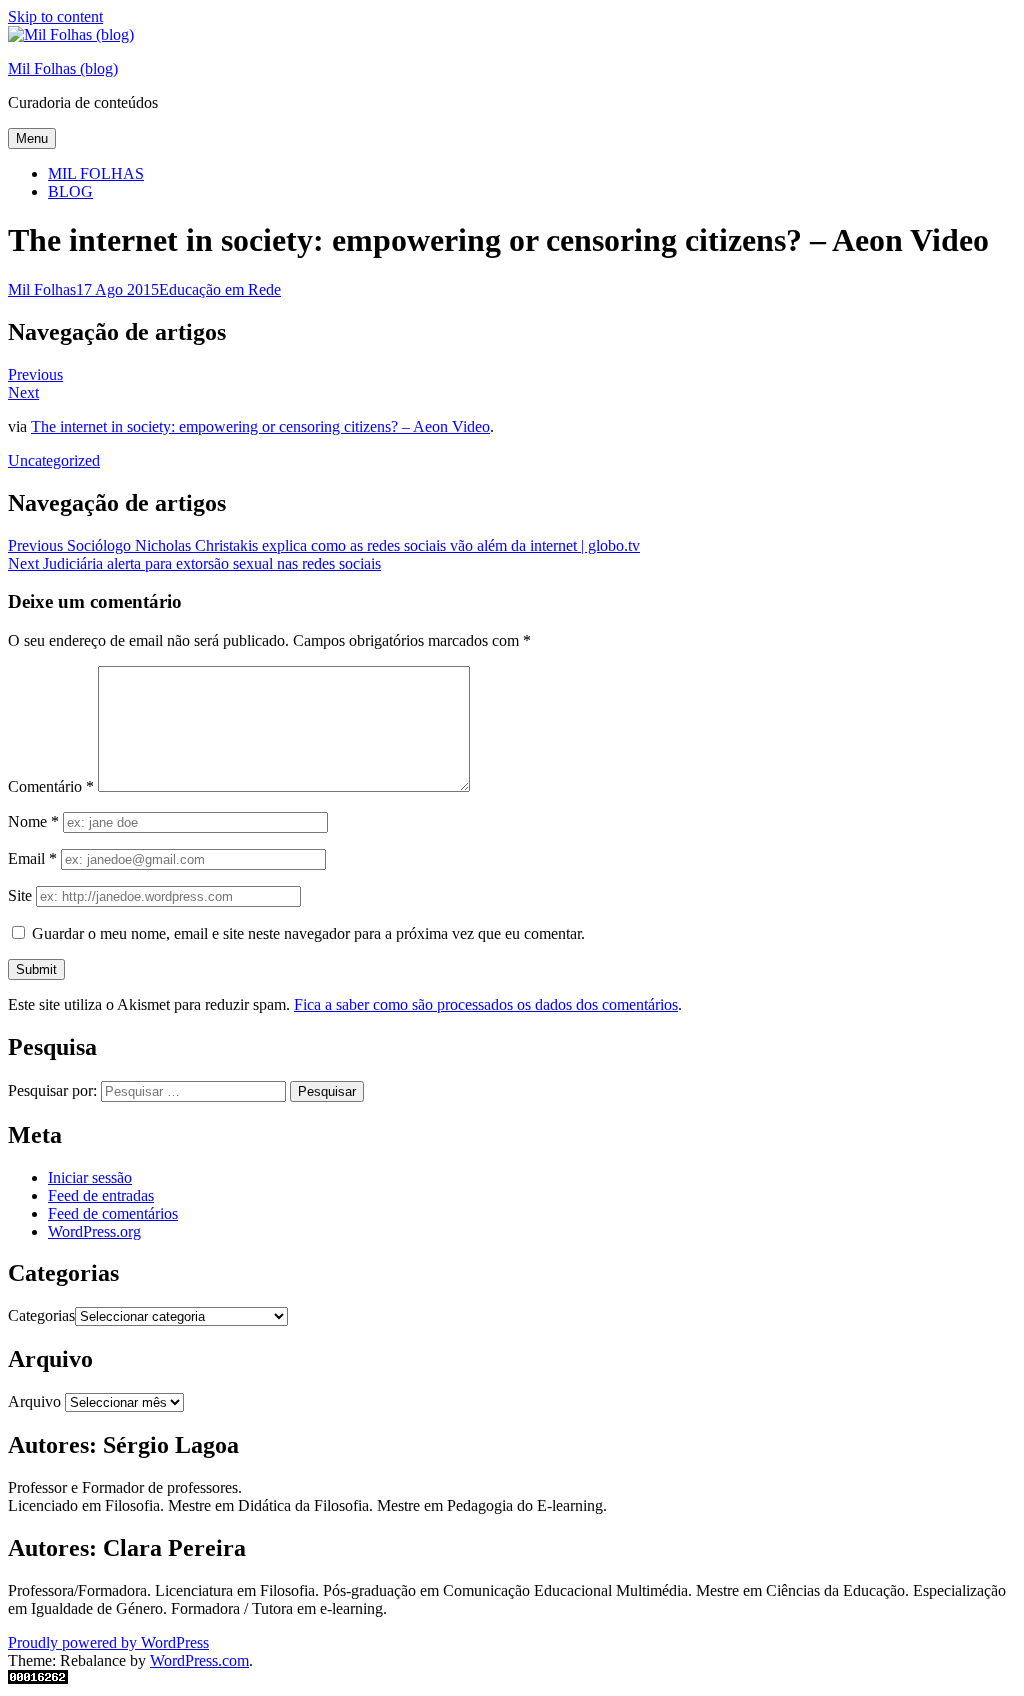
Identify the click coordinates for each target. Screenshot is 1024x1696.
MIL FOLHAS (96, 173)
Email (32, 858)
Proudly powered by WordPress (108, 1642)
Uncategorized (54, 460)
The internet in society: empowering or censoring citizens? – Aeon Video (260, 426)
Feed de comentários (113, 1213)
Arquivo (34, 1401)
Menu (32, 138)
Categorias (41, 1315)
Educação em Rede (220, 289)
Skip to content (55, 16)
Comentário (51, 786)
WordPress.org (94, 1231)
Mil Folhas (42, 289)
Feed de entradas (101, 1195)
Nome (33, 821)
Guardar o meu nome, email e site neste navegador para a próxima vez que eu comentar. (308, 933)
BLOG (70, 191)
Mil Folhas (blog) (63, 68)
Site (20, 895)
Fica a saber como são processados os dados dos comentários (486, 1004)
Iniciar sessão (90, 1177)
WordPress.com (199, 1660)
